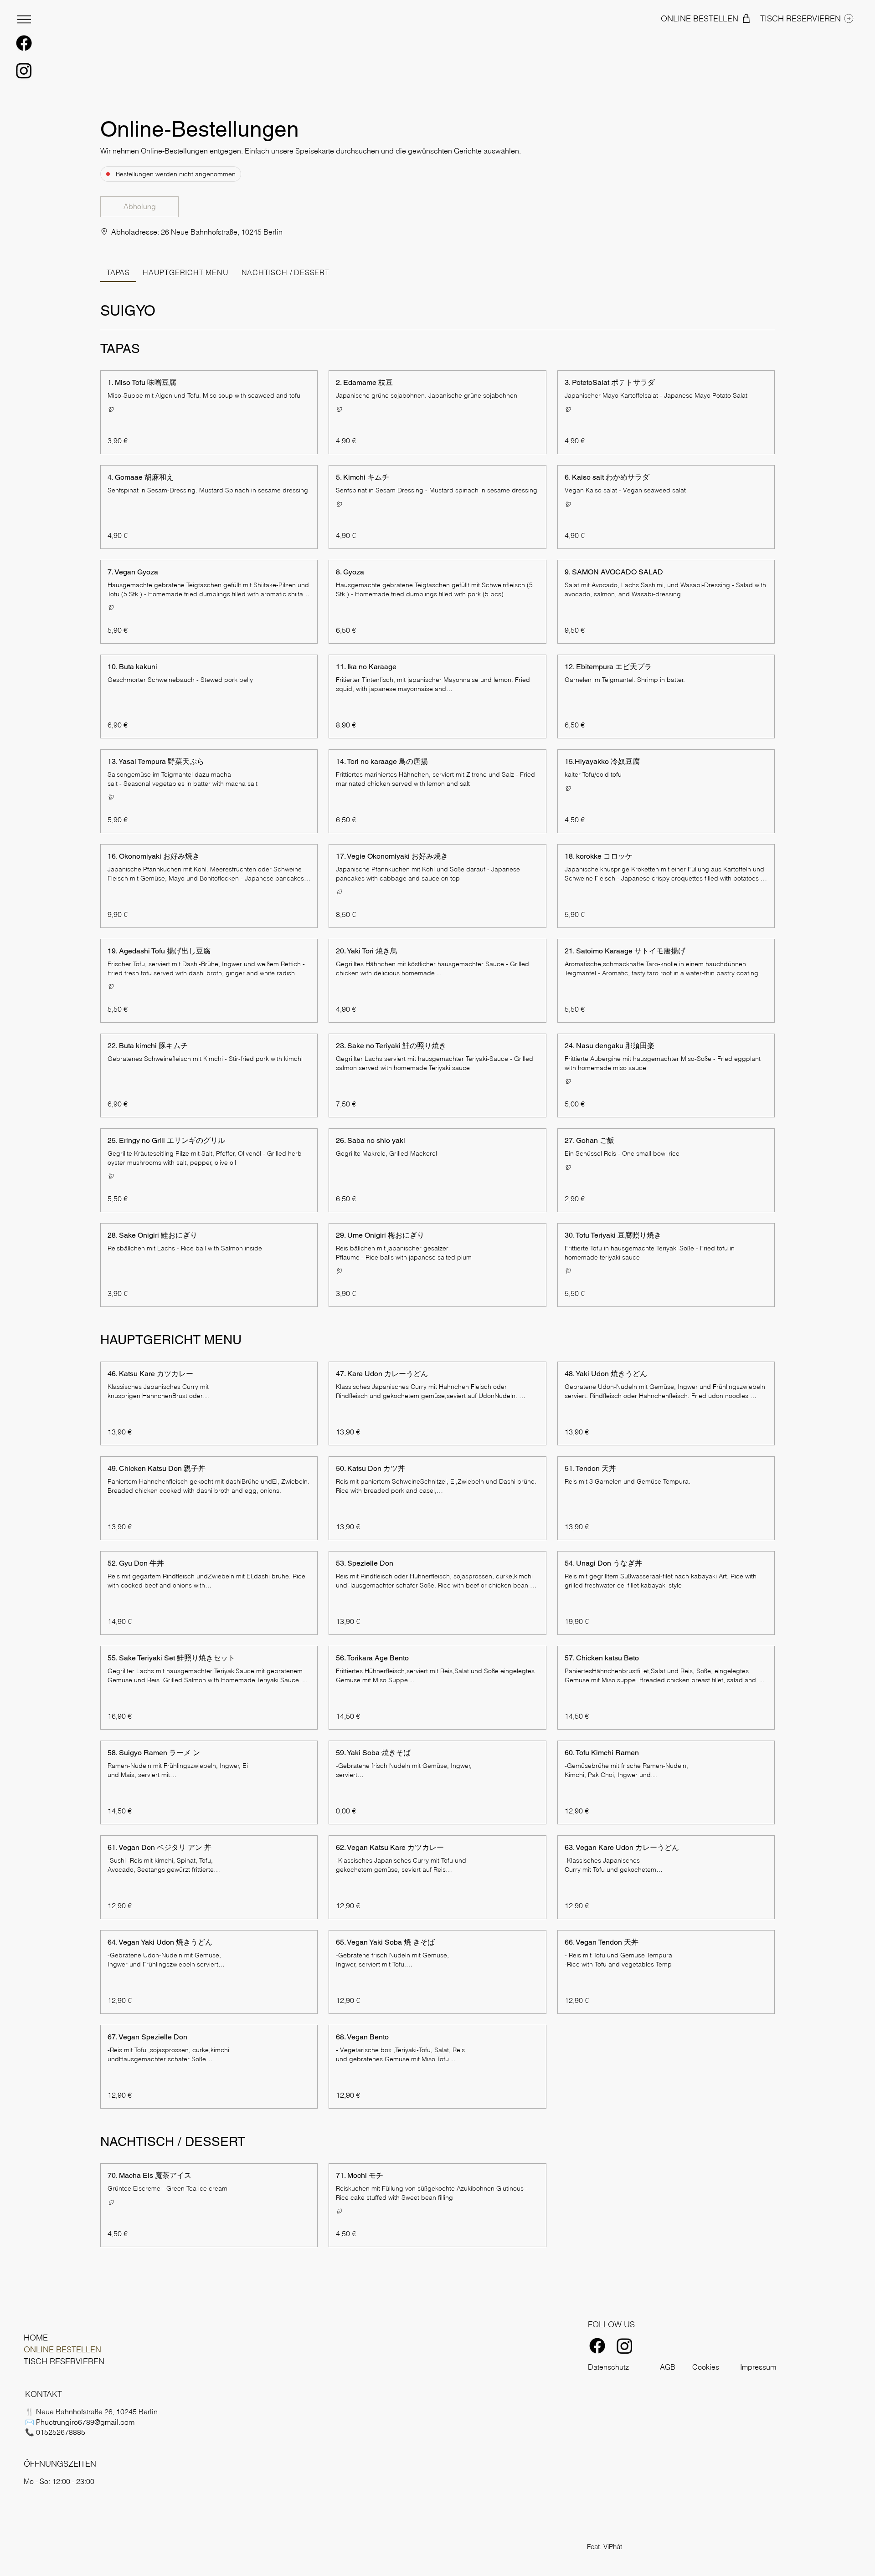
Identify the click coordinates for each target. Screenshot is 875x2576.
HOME (36, 2338)
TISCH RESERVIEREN (64, 2361)
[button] (139, 207)
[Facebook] (24, 43)
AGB (668, 2367)
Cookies (706, 2367)
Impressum (758, 2367)
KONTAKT (44, 2394)
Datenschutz (608, 2367)
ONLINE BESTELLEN (62, 2349)
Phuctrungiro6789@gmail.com (85, 2422)
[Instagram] (24, 70)
